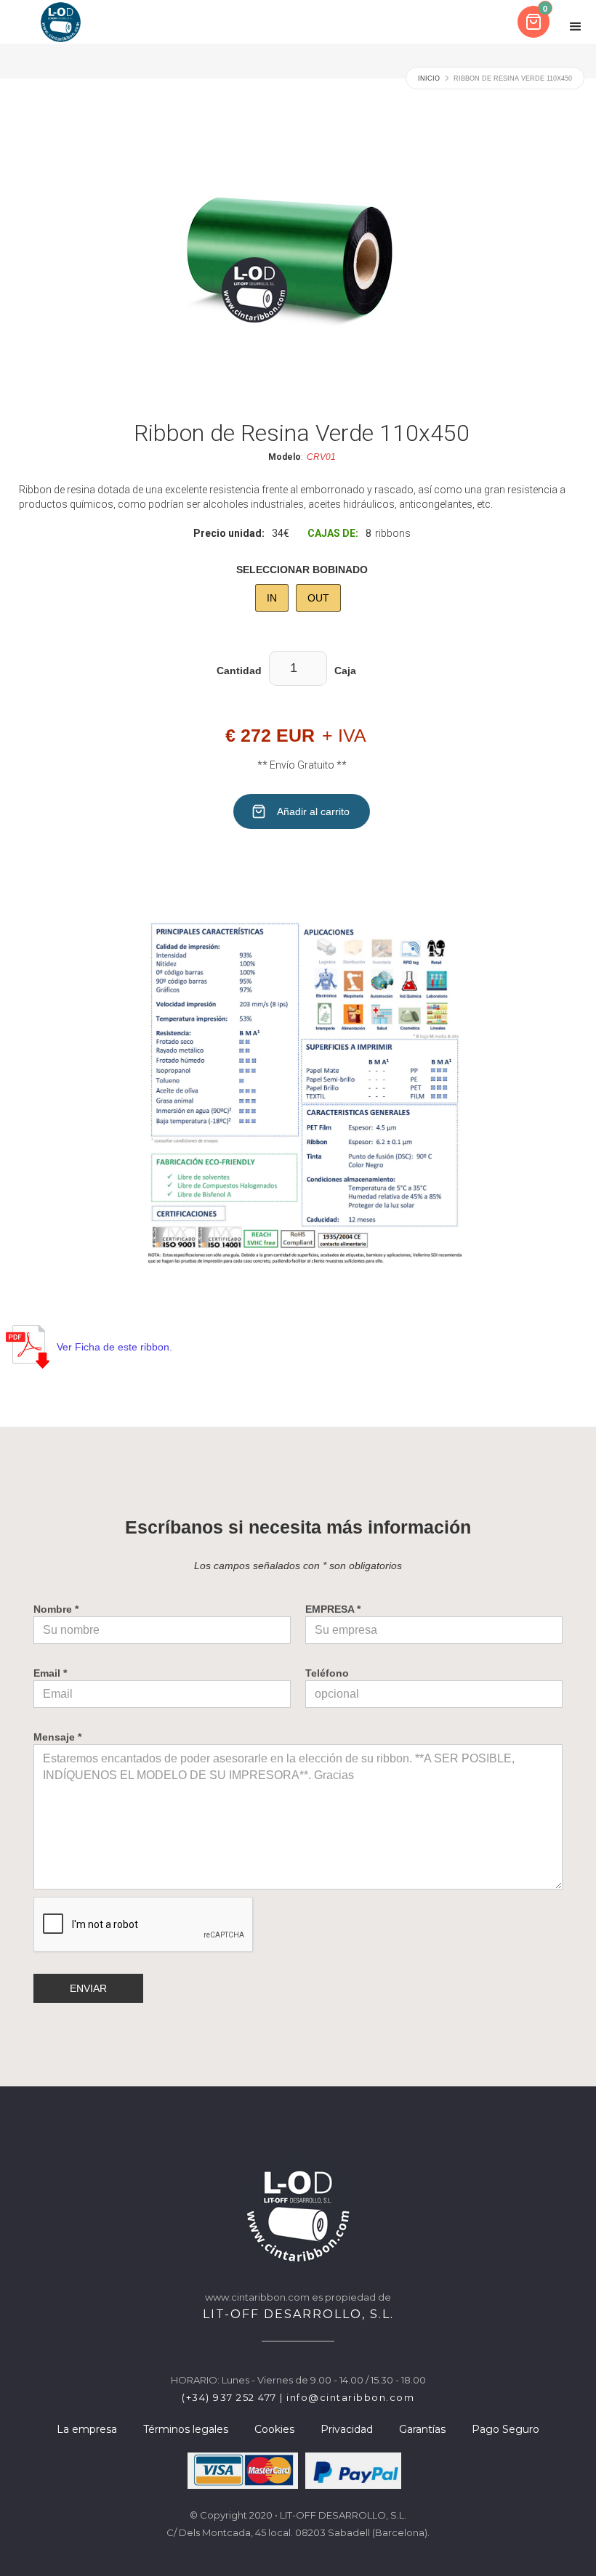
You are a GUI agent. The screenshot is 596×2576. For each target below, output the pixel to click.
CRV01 (321, 457)
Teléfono (327, 1673)
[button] (535, 22)
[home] (61, 22)
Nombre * (56, 1609)
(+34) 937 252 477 (229, 2397)
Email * (50, 1673)
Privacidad (347, 2429)
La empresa (87, 2429)
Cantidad (239, 671)
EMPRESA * (333, 1609)
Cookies (274, 2429)
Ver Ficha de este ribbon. (114, 1347)
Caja (345, 671)
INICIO (429, 78)
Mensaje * (57, 1737)
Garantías (422, 2429)
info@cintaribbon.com (350, 2397)
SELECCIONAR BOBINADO (302, 570)
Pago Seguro (506, 2429)
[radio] (272, 598)
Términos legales (186, 2429)
